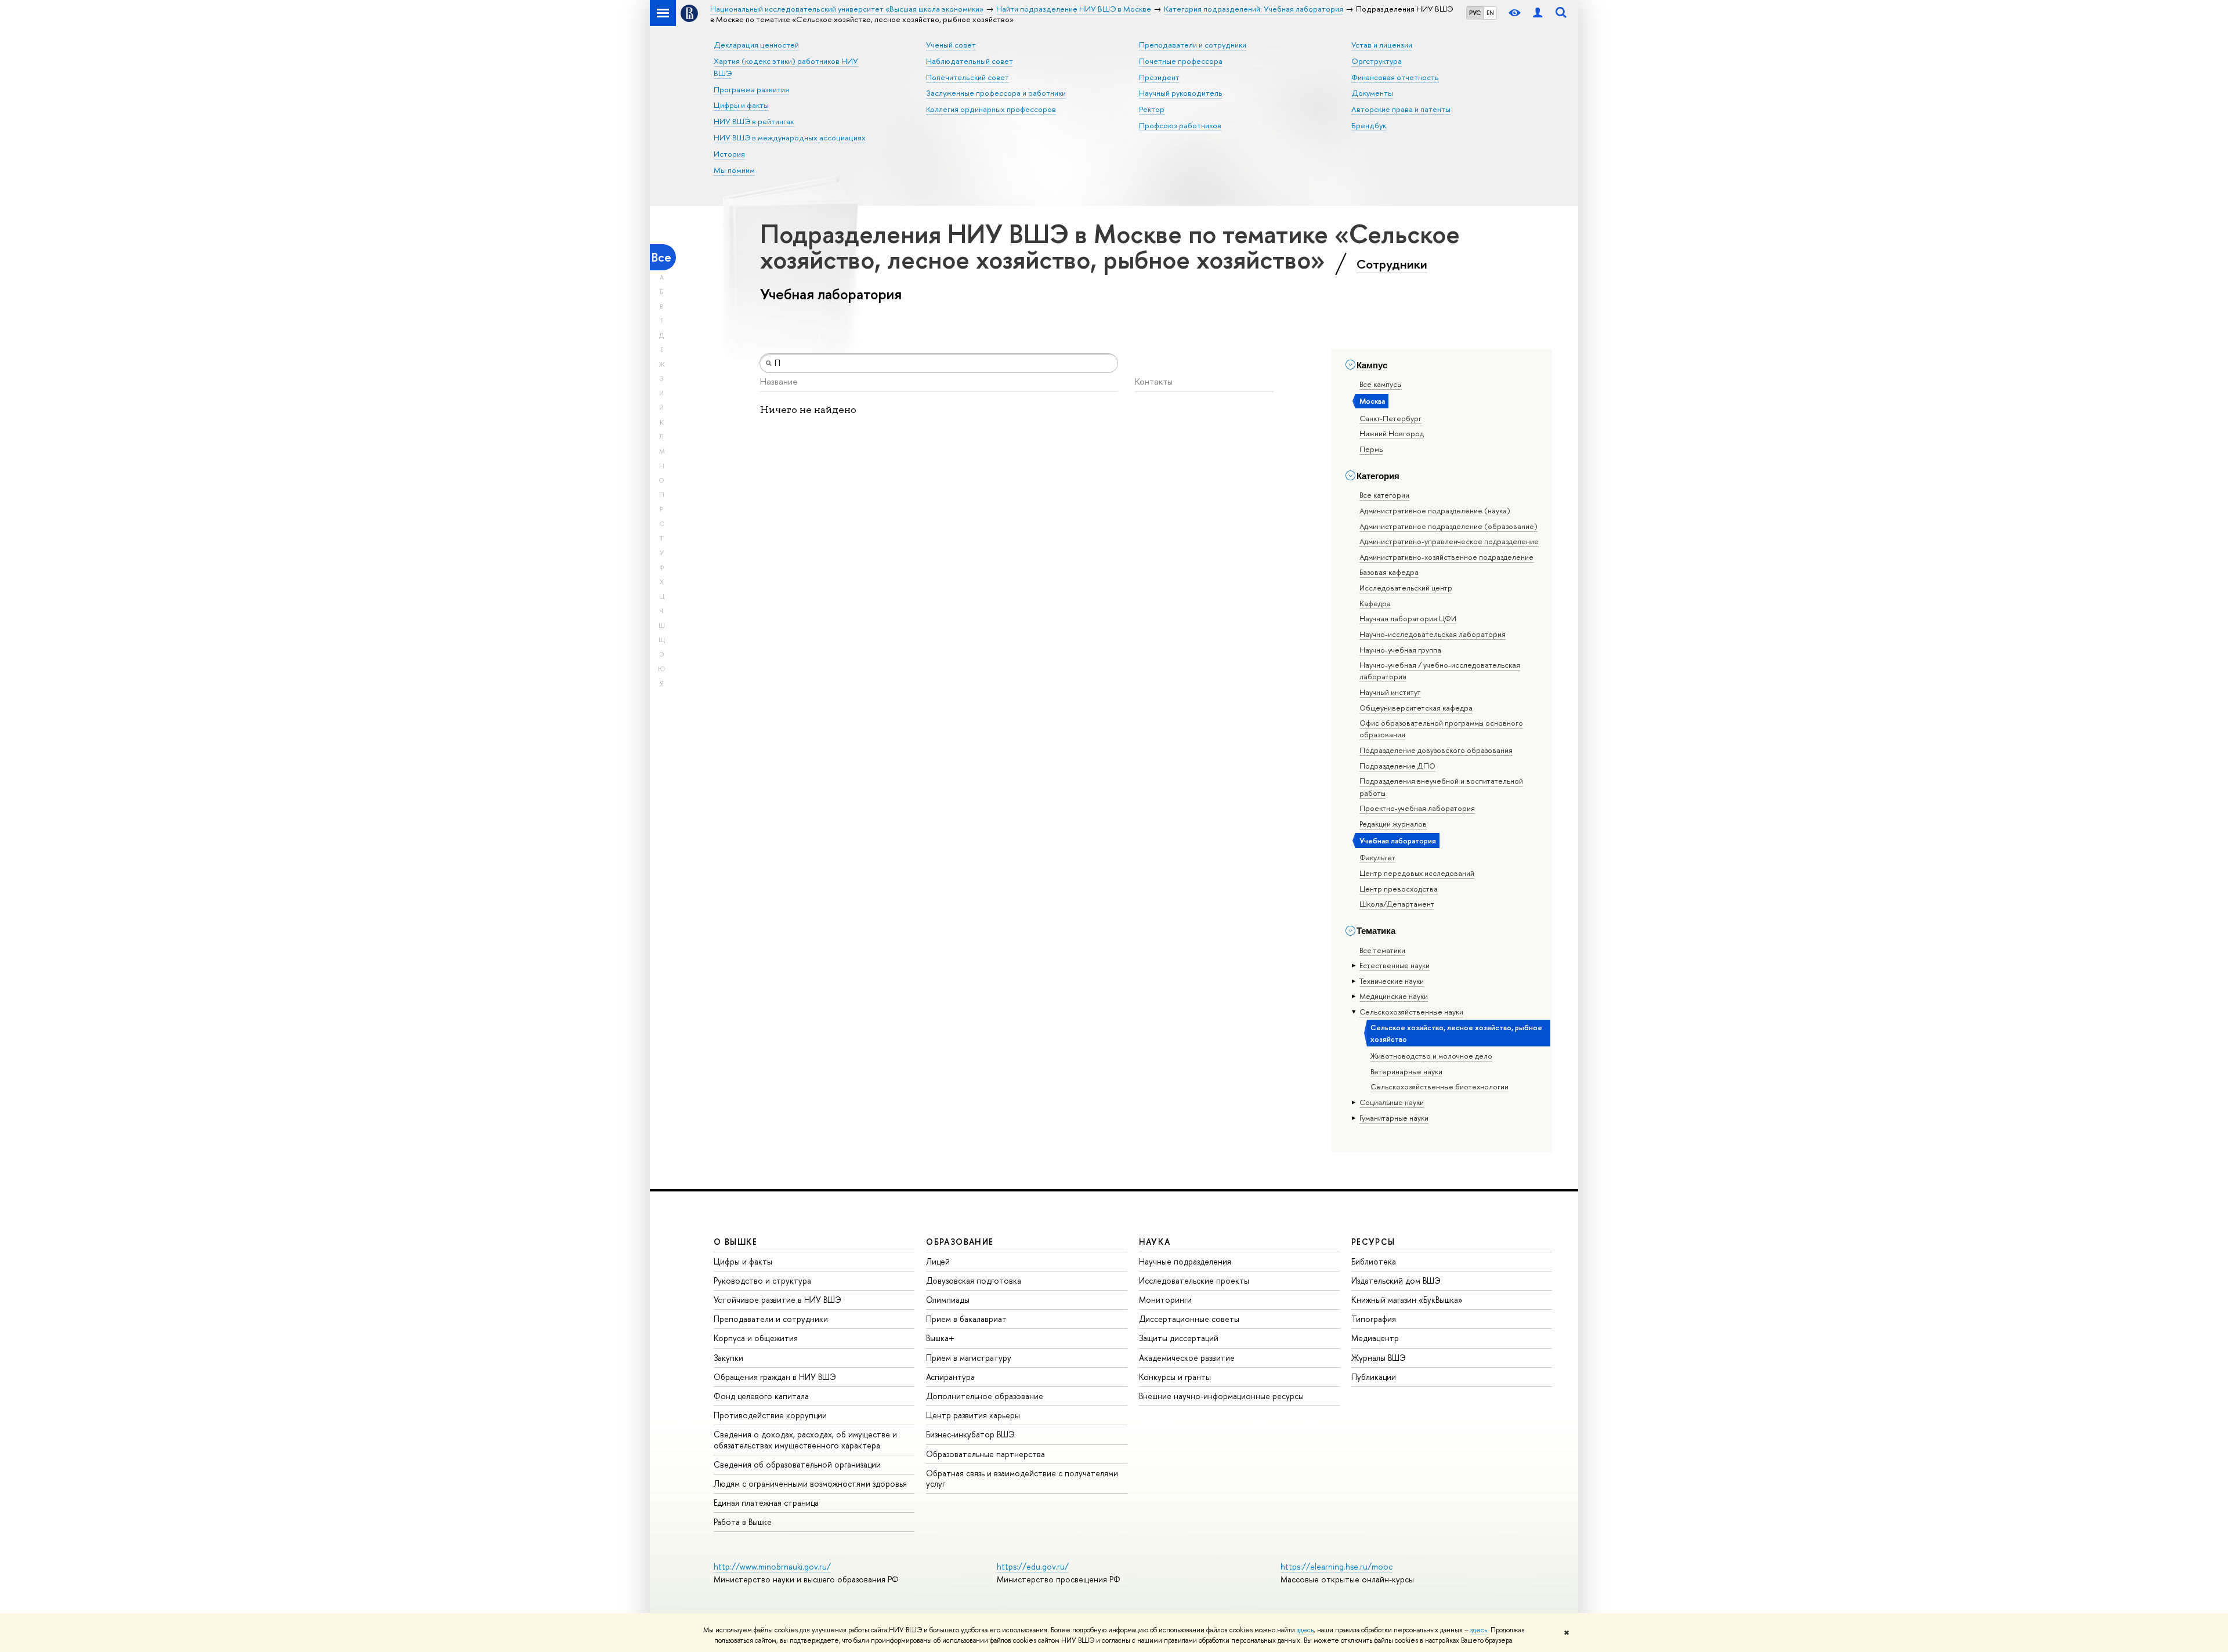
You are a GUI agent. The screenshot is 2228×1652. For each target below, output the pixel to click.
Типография (1374, 1319)
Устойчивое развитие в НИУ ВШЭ (777, 1300)
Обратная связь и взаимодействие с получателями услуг (1022, 1478)
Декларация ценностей (756, 45)
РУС (1475, 13)
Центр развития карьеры (973, 1415)
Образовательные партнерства (985, 1454)
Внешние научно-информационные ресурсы (1221, 1396)
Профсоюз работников (1180, 125)
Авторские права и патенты (1401, 109)
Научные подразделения (1185, 1261)
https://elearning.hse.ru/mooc (1337, 1566)
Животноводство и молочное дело (1431, 1056)
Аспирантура (950, 1377)
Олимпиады (948, 1300)
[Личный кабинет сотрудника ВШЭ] (1538, 13)
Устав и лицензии (1382, 45)
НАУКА (1155, 1242)
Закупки (728, 1358)
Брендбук (1369, 125)
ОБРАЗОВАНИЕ (960, 1242)
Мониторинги (1165, 1300)
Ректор (1152, 109)
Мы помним (734, 170)
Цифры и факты (741, 105)
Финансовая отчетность (1395, 77)
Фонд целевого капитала (761, 1396)
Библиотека (1374, 1261)
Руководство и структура (762, 1280)
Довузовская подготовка (974, 1280)
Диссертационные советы (1189, 1319)
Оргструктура (1377, 61)
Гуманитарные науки (1394, 1118)
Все (661, 257)
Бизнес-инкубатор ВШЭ (970, 1434)
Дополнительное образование (985, 1396)
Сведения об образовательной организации (797, 1464)
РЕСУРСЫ (1373, 1242)
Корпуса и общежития (756, 1338)
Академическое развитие (1187, 1358)
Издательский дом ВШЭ (1396, 1280)
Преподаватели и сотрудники (1193, 45)
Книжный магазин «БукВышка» (1407, 1300)
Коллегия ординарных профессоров (991, 109)
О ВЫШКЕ (736, 1242)
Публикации (1374, 1377)
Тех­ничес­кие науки (1392, 981)
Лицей (938, 1261)
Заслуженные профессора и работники (996, 93)
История (729, 154)
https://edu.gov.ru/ (1033, 1566)
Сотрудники (1392, 264)
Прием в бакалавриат (966, 1319)
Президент (1159, 77)
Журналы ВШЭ (1379, 1358)
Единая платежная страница (766, 1503)
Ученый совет (951, 45)
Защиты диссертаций (1179, 1338)
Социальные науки (1392, 1102)
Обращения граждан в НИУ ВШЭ (775, 1377)
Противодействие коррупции (770, 1415)
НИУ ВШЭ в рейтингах (754, 121)
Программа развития (751, 89)
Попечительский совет (967, 77)
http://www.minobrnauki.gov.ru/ (772, 1566)
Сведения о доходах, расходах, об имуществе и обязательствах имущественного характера (805, 1439)
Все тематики (1382, 950)
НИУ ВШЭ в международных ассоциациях (790, 137)
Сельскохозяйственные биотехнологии (1439, 1086)
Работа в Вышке (743, 1522)
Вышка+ (940, 1338)
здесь (1305, 1630)
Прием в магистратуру (969, 1358)
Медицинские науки (1394, 996)
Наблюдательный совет (970, 61)
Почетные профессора (1181, 61)
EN (1490, 13)
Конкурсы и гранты (1175, 1377)
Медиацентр (1375, 1338)
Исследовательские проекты (1194, 1280)
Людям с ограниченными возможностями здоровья (810, 1483)
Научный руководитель (1181, 93)
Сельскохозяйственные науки (1411, 1012)
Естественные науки (1395, 965)
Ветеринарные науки (1406, 1071)
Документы (1372, 93)
